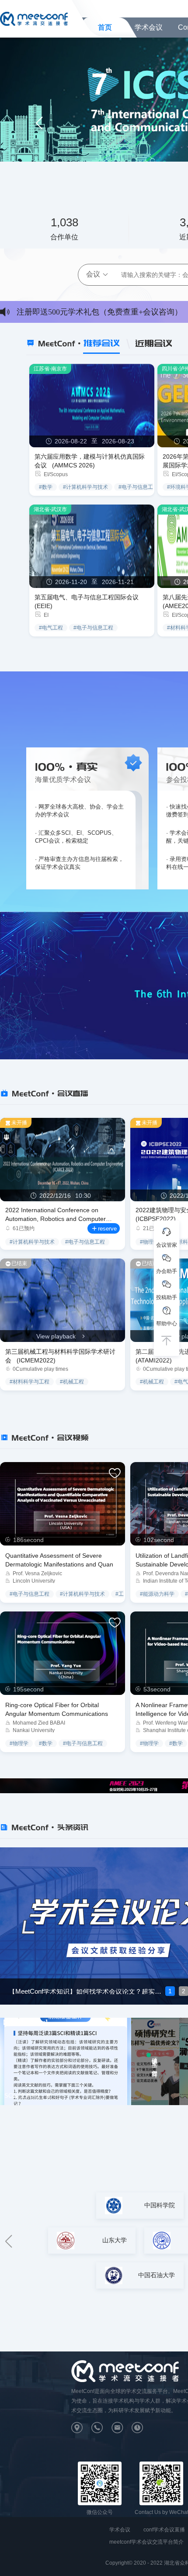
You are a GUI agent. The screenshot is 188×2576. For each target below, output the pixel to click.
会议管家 (167, 1245)
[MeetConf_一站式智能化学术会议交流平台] (34, 18)
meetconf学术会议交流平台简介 (146, 2542)
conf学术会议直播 (164, 2530)
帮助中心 (167, 1324)
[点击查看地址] (81, 2430)
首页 (105, 27)
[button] (39, 123)
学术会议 (149, 27)
